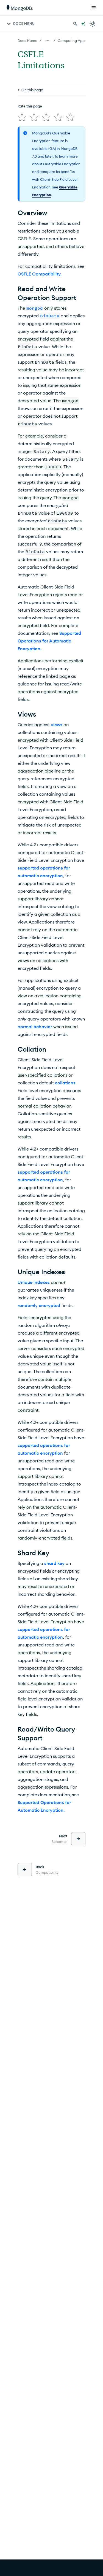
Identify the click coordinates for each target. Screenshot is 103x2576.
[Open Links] (94, 8)
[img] (22, 117)
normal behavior (35, 1027)
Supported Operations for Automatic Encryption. (49, 641)
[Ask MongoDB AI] (83, 24)
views (57, 725)
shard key (54, 1563)
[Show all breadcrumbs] (48, 40)
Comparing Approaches (78, 40)
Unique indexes (34, 1282)
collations (65, 1083)
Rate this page (30, 106)
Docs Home (27, 40)
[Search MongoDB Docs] (75, 24)
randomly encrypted (39, 1305)
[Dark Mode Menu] (93, 24)
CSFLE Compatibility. (40, 274)
